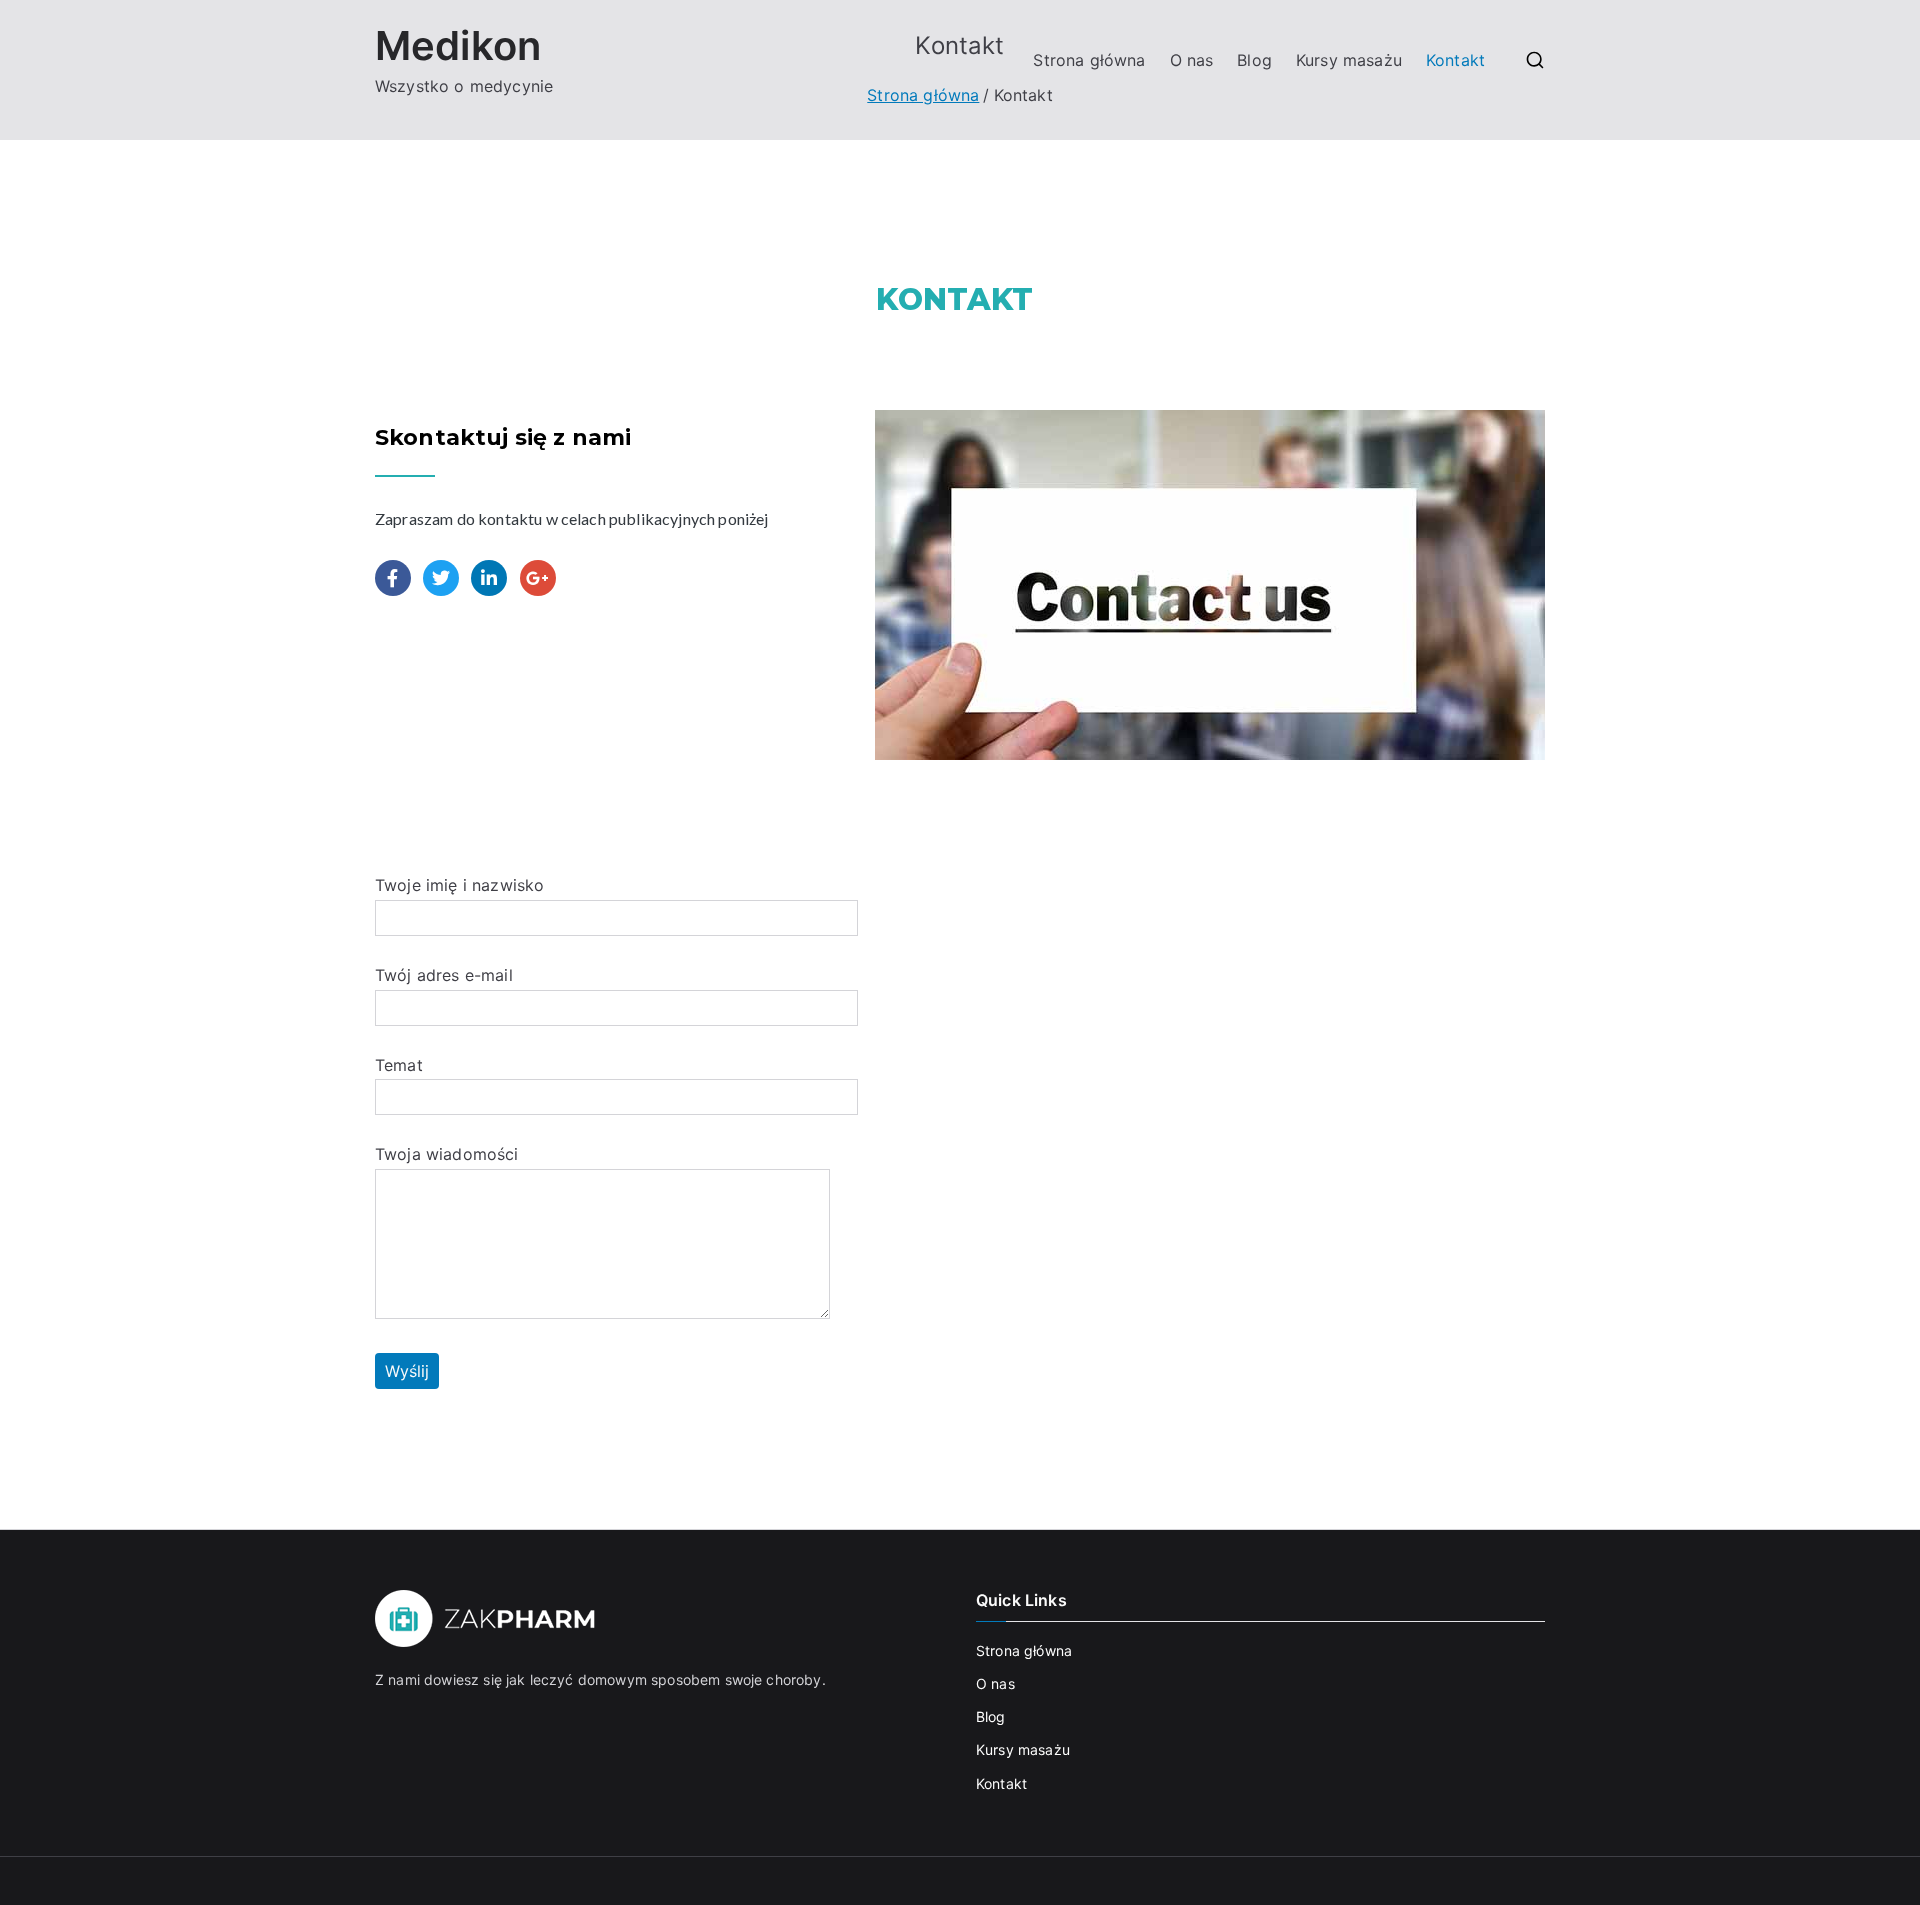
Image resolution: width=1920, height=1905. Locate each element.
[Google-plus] (538, 578)
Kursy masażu (1349, 60)
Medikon (458, 45)
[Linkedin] (489, 578)
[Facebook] (393, 578)
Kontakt (1455, 60)
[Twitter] (441, 578)
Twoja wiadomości (447, 1154)
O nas (1192, 60)
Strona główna (1089, 60)
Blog (1254, 60)
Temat (399, 1065)
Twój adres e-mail (444, 975)
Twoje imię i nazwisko (459, 885)
